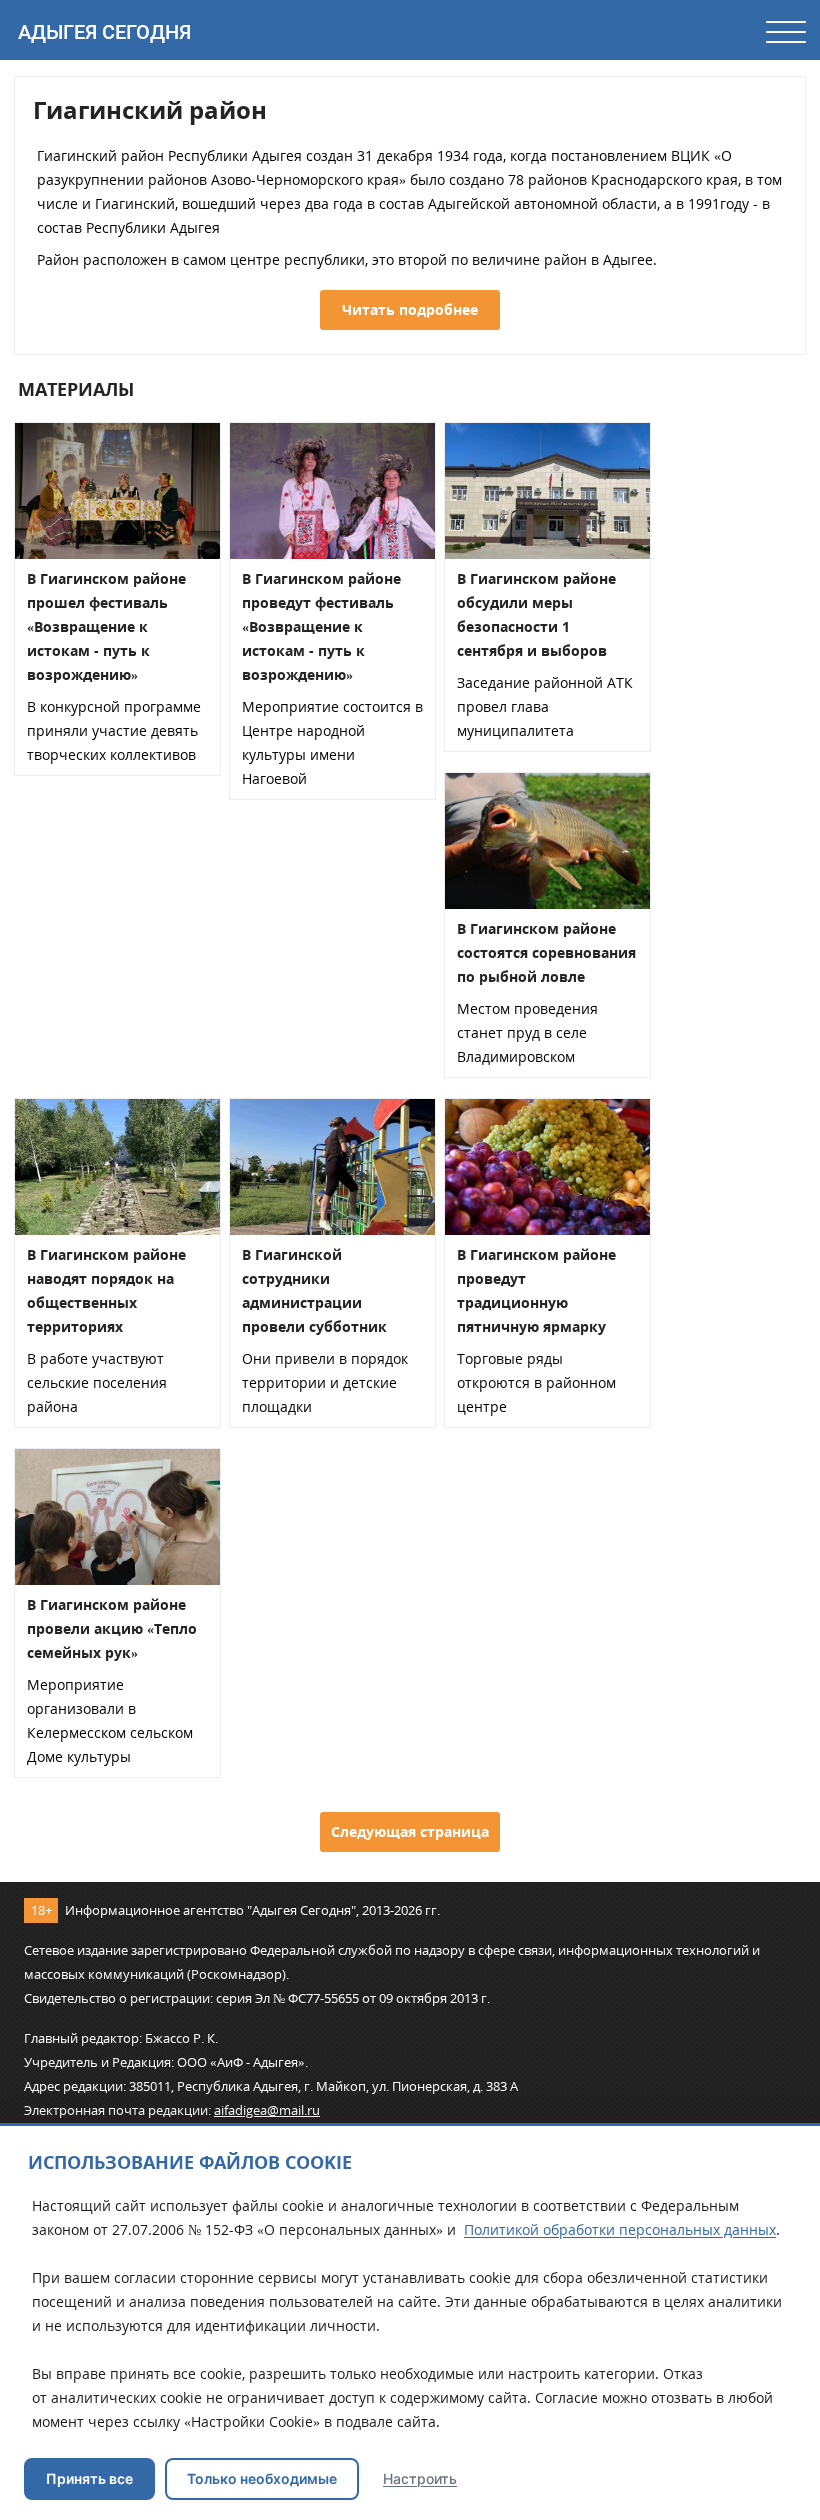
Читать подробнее (410, 309)
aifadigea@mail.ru (267, 2110)
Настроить (420, 2478)
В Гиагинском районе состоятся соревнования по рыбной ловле (546, 952)
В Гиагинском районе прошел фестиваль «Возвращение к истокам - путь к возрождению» (106, 626)
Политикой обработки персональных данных (620, 2229)
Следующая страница (410, 1831)
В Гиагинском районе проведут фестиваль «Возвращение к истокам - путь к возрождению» (321, 626)
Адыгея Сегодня (104, 32)
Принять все (89, 2478)
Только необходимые (262, 2478)
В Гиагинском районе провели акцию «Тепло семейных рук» (112, 1628)
